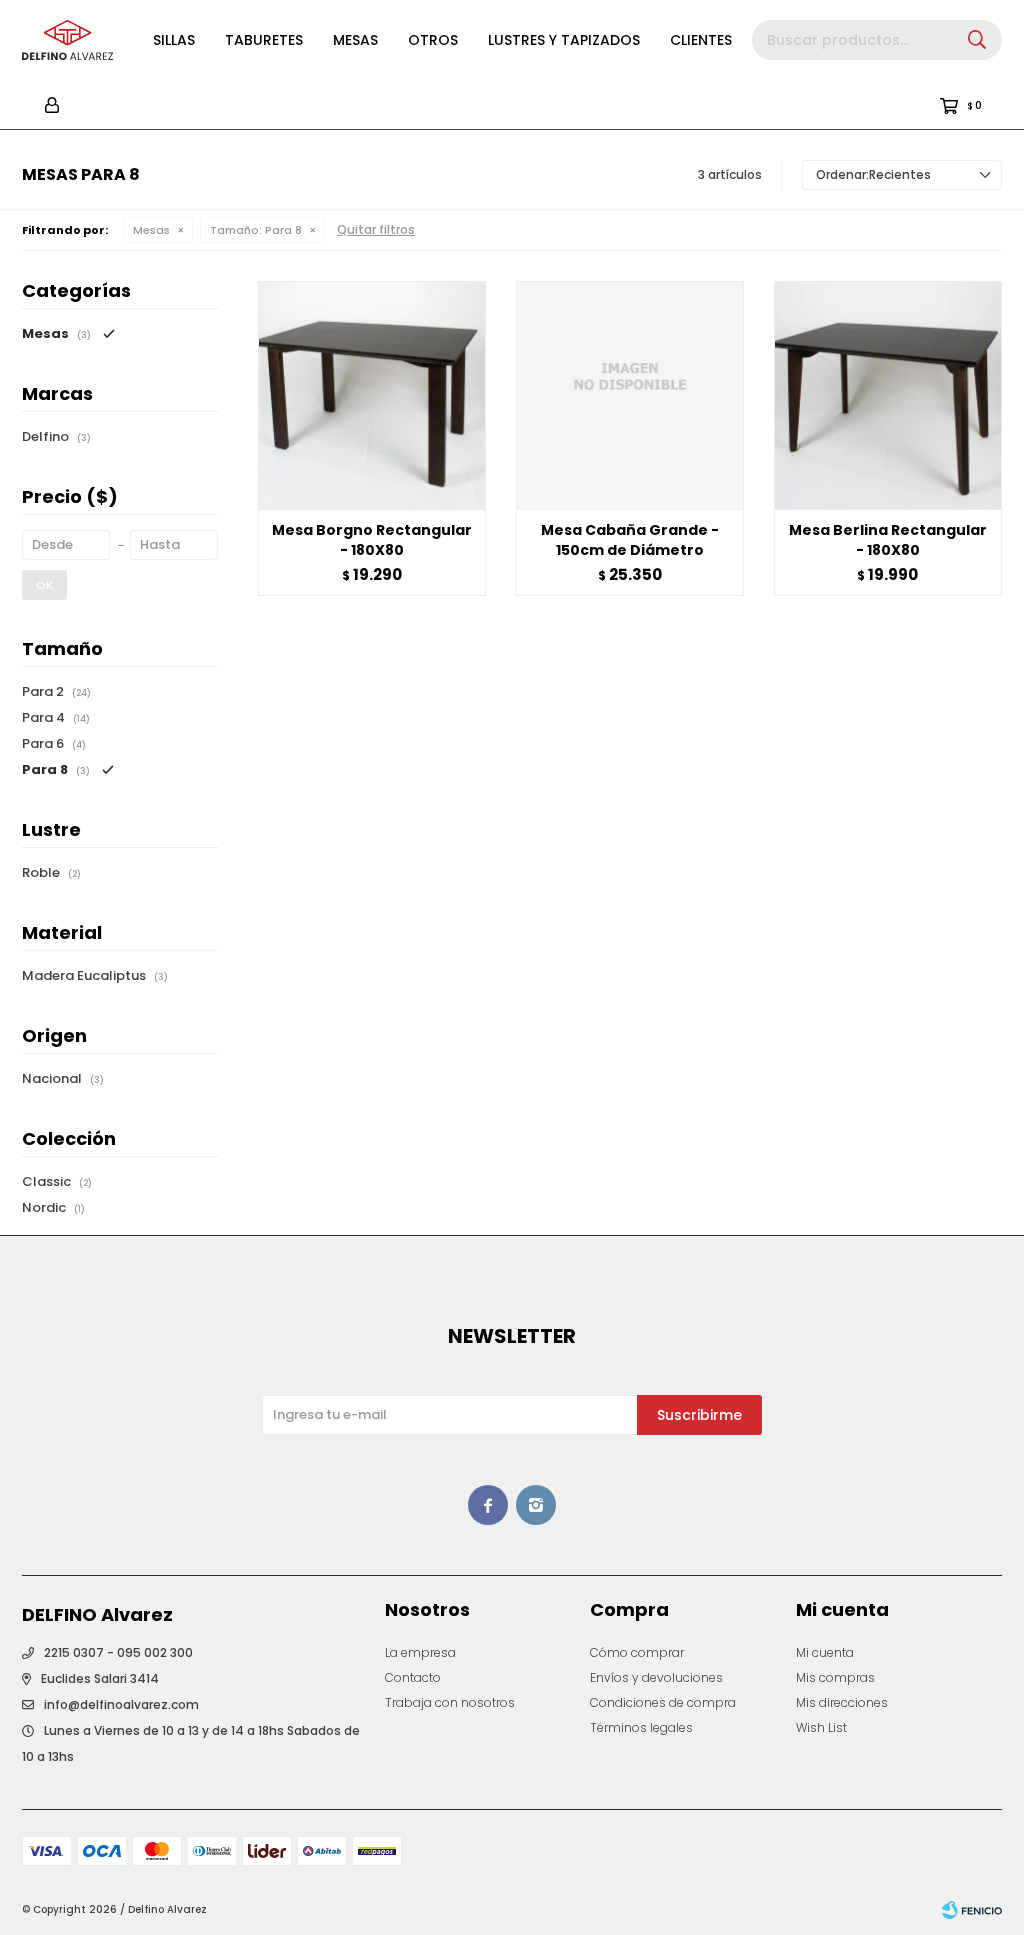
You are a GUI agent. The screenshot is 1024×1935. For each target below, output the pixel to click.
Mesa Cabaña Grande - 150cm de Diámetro (630, 540)
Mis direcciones (842, 1702)
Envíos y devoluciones (656, 1677)
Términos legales (641, 1727)
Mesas (355, 40)
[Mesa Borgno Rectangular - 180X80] (372, 395)
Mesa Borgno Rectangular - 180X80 (372, 540)
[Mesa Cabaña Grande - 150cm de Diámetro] (630, 395)
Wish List (821, 1727)
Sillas (174, 40)
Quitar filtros (376, 229)
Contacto (413, 1677)
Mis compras (835, 1677)
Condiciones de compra (663, 1702)
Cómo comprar (637, 1652)
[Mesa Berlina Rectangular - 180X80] (888, 395)
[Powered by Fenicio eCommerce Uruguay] (972, 1910)
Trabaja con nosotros (450, 1702)
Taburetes (264, 40)
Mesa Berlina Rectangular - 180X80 (888, 540)
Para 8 (256, 230)
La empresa (420, 1652)
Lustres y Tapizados (564, 40)
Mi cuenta (825, 1652)
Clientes (701, 40)
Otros (433, 40)
